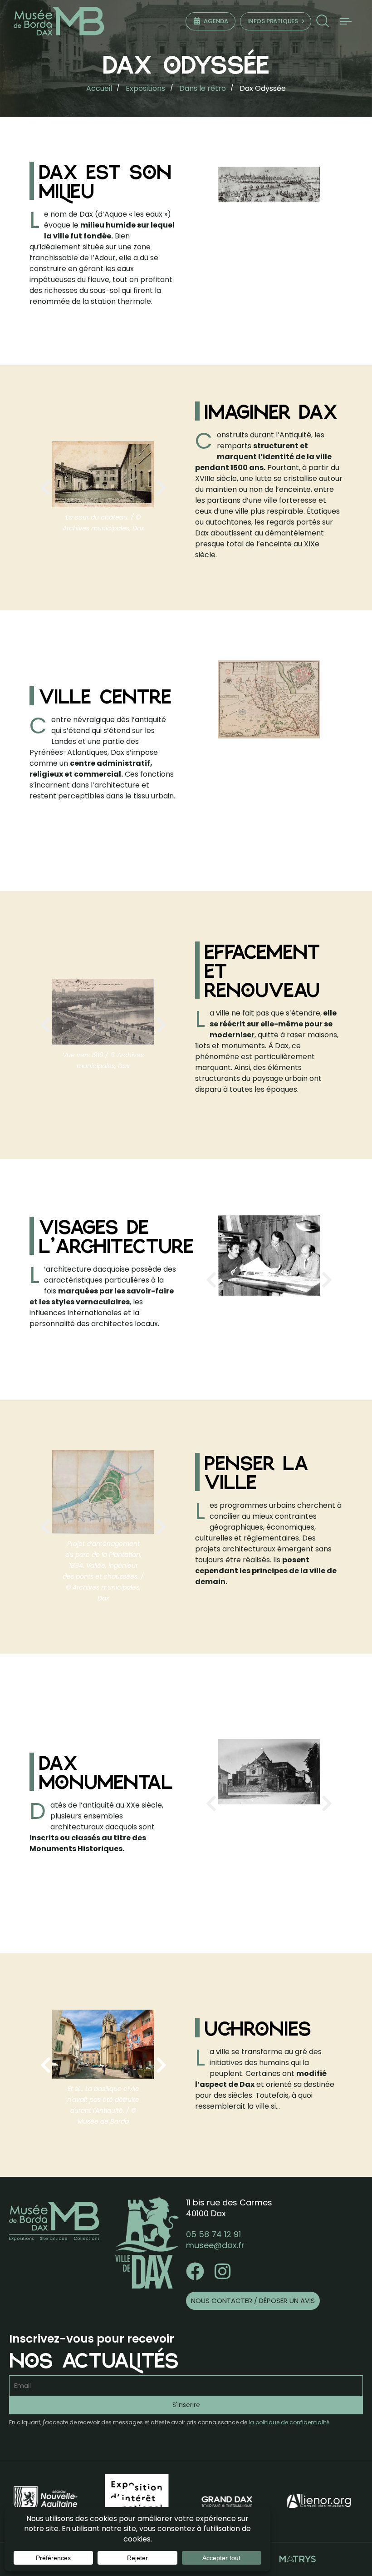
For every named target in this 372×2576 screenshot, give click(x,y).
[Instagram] (222, 2271)
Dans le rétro (203, 88)
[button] (322, 21)
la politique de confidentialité (289, 2422)
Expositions (145, 88)
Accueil (99, 88)
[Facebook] (195, 2271)
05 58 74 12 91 (213, 2234)
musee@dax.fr (215, 2245)
